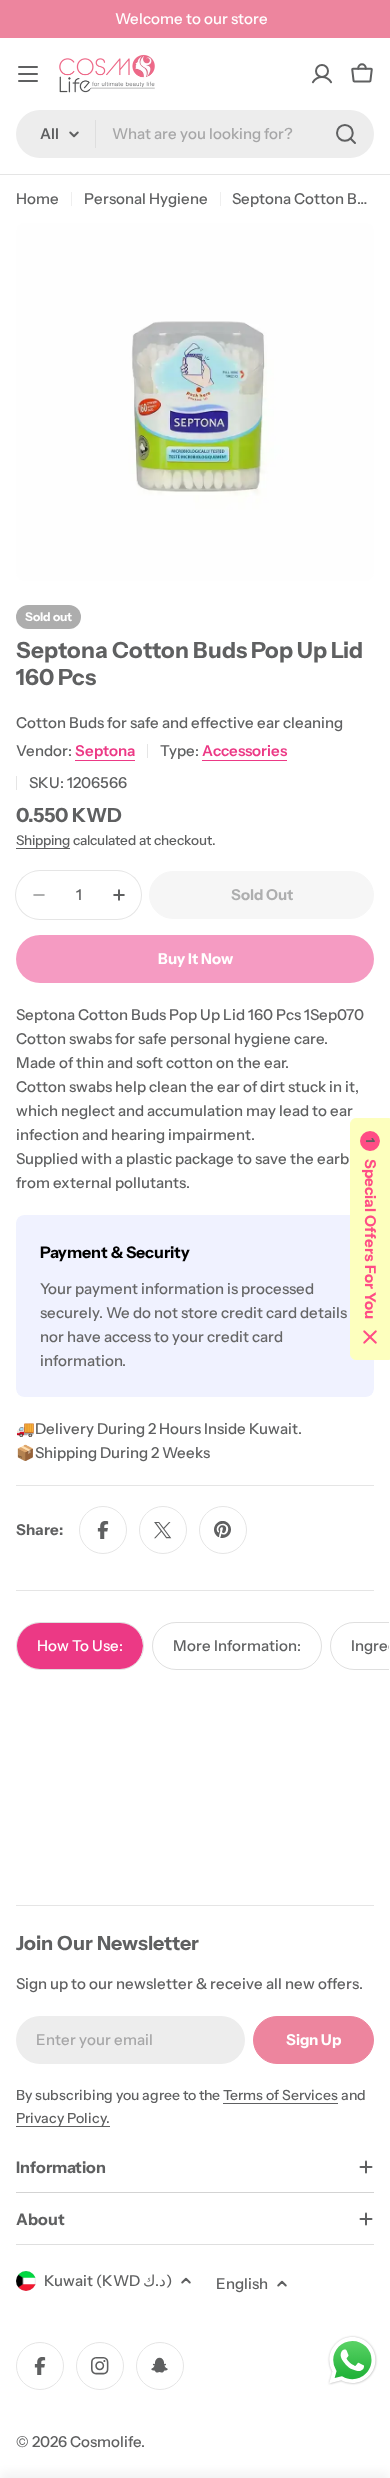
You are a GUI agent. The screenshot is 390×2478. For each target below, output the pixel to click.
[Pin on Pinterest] (223, 1530)
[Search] (346, 134)
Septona (105, 750)
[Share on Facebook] (103, 1530)
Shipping (43, 840)
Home (37, 198)
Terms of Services (280, 2095)
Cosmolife (105, 2441)
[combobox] (195, 134)
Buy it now (195, 958)
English (242, 2283)
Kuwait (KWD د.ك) (108, 2280)
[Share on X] (163, 1530)
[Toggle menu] (28, 74)
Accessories (244, 750)
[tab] (80, 1646)
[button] (370, 1239)
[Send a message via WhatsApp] (352, 2360)
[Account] (322, 74)
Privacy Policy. (63, 2118)
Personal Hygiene (146, 198)
